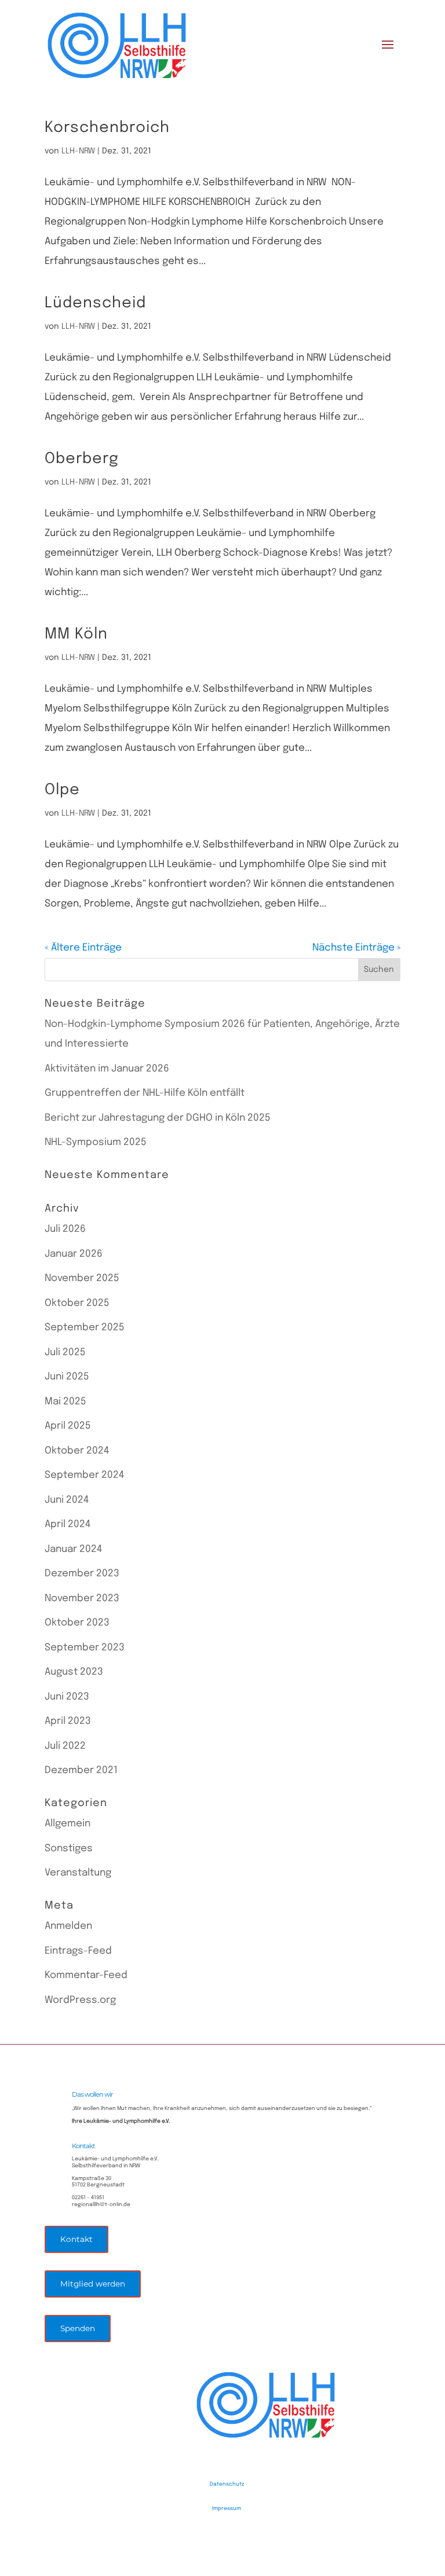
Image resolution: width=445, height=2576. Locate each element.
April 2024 (68, 1524)
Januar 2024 (73, 1549)
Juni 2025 (67, 1377)
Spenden (78, 2328)
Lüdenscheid (95, 303)
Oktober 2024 (77, 1451)
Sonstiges (69, 1849)
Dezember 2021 (81, 1770)
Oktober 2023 (77, 1623)
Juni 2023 (67, 1697)
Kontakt (76, 2239)
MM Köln (76, 634)
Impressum (227, 2509)
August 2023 (74, 1672)
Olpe (62, 790)
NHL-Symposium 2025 (96, 1142)
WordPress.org (80, 2000)
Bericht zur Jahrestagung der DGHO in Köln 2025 (158, 1118)
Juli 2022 (65, 1746)
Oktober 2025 (77, 1303)
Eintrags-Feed (78, 1951)
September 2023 (85, 1648)
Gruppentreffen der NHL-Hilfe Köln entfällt (145, 1093)
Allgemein (68, 1824)
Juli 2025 (65, 1353)
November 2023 (82, 1599)
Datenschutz (227, 2484)
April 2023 (68, 1721)
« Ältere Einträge (83, 948)
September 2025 (85, 1328)
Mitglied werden (93, 2284)
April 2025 (68, 1426)
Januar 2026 (74, 1254)
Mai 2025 (65, 1402)
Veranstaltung (78, 1873)
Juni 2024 (67, 1500)
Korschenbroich (107, 128)
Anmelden (68, 1926)
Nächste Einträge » (356, 948)
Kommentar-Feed (86, 1975)
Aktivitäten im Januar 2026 (107, 1069)
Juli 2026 (65, 1229)
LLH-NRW (78, 151)
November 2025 (82, 1278)
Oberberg (82, 459)
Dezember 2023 (82, 1574)
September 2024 (84, 1475)
